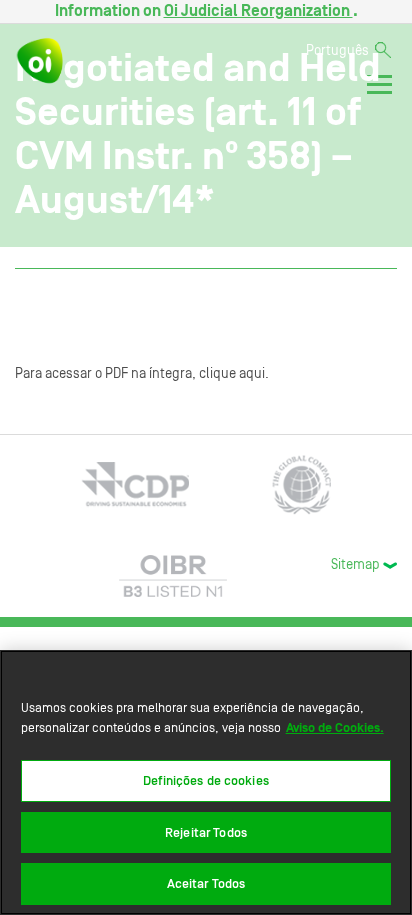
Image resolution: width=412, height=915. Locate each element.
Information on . (206, 11)
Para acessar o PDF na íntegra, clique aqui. (142, 374)
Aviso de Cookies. (335, 727)
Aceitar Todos (206, 883)
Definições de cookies (206, 780)
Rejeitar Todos (206, 832)
